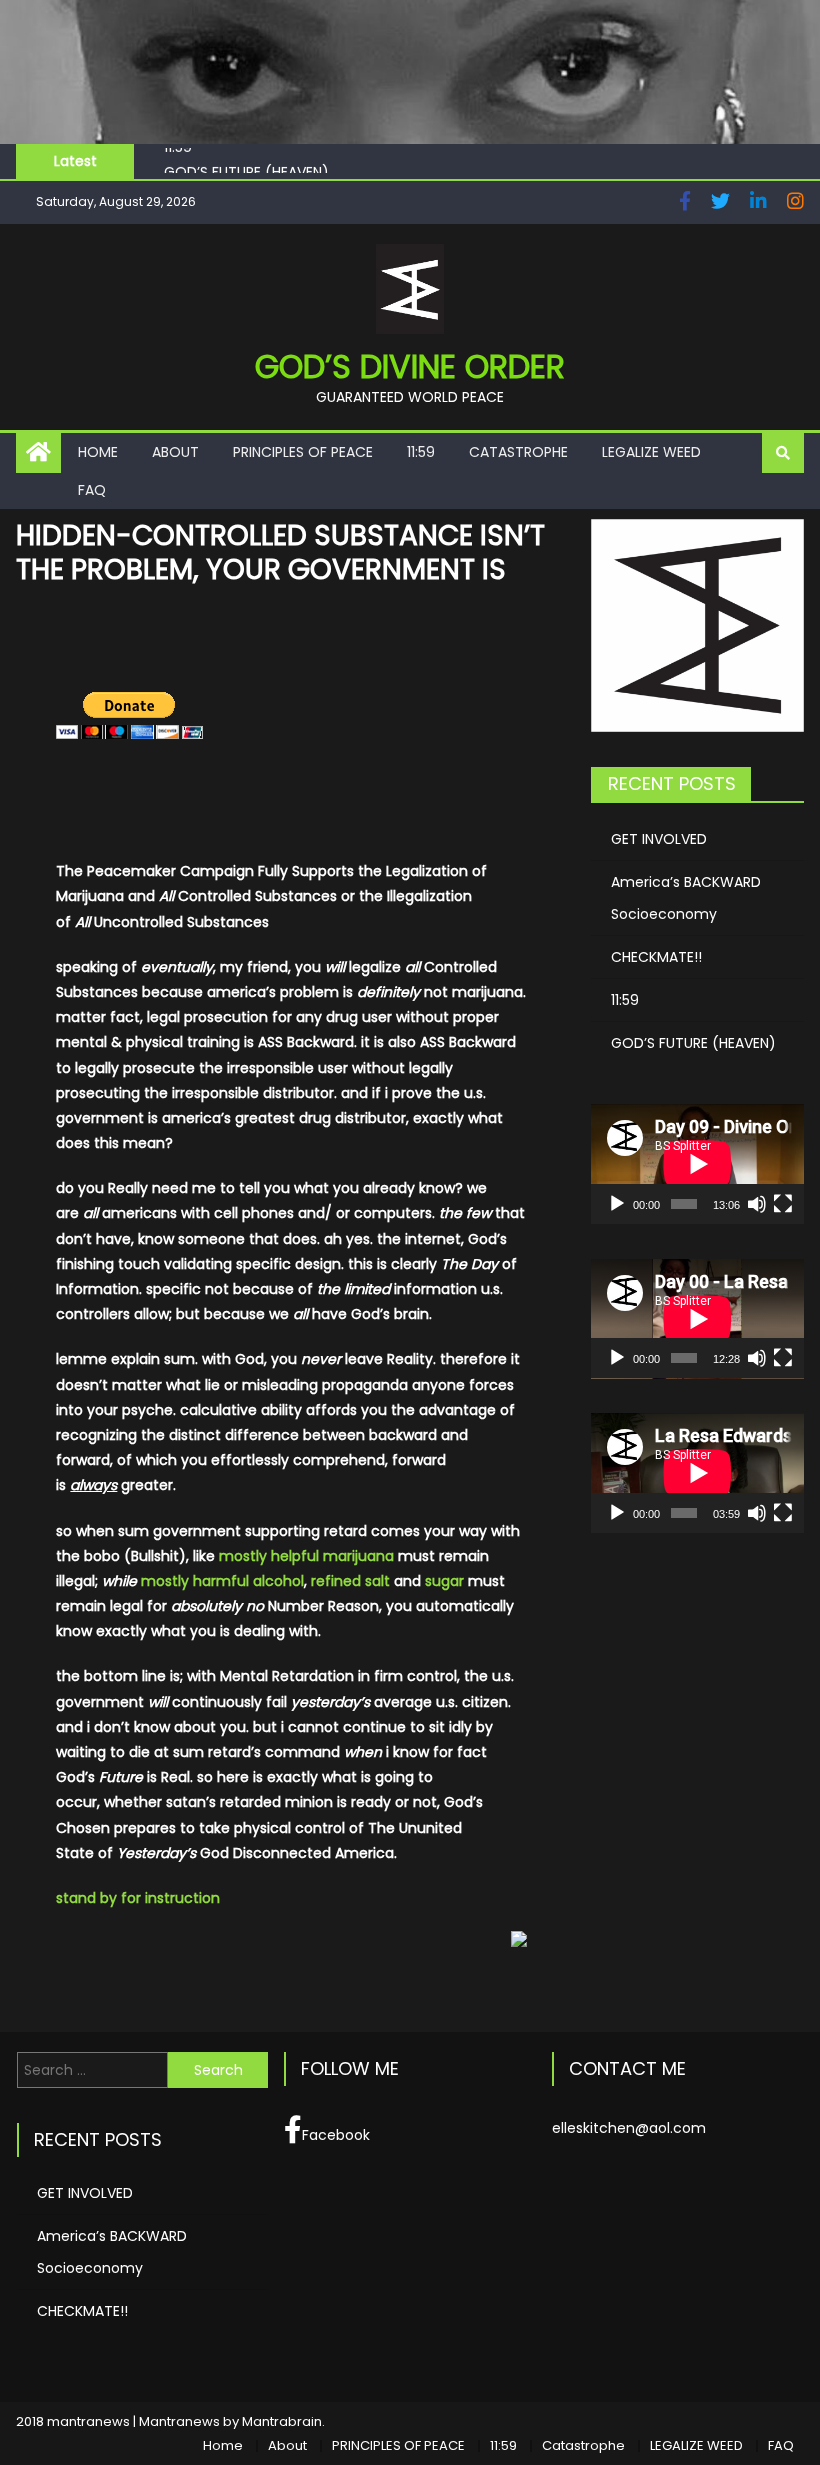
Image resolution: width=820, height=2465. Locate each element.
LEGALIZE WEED (651, 452)
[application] (697, 1164)
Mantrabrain (282, 2421)
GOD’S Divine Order (410, 366)
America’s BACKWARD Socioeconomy (686, 898)
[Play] (617, 1204)
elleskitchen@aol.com (629, 2128)
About (175, 452)
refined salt (350, 1581)
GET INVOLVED (659, 839)
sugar (444, 1581)
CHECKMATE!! (656, 957)
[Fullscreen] (783, 1204)
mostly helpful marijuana (306, 1556)
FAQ (92, 490)
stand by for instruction (138, 1898)
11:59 (421, 452)
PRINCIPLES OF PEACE (303, 452)
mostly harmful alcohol (222, 1581)
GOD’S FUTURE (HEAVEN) (246, 167)
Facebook (336, 2135)
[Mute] (757, 1204)
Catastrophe (518, 452)
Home (98, 452)
